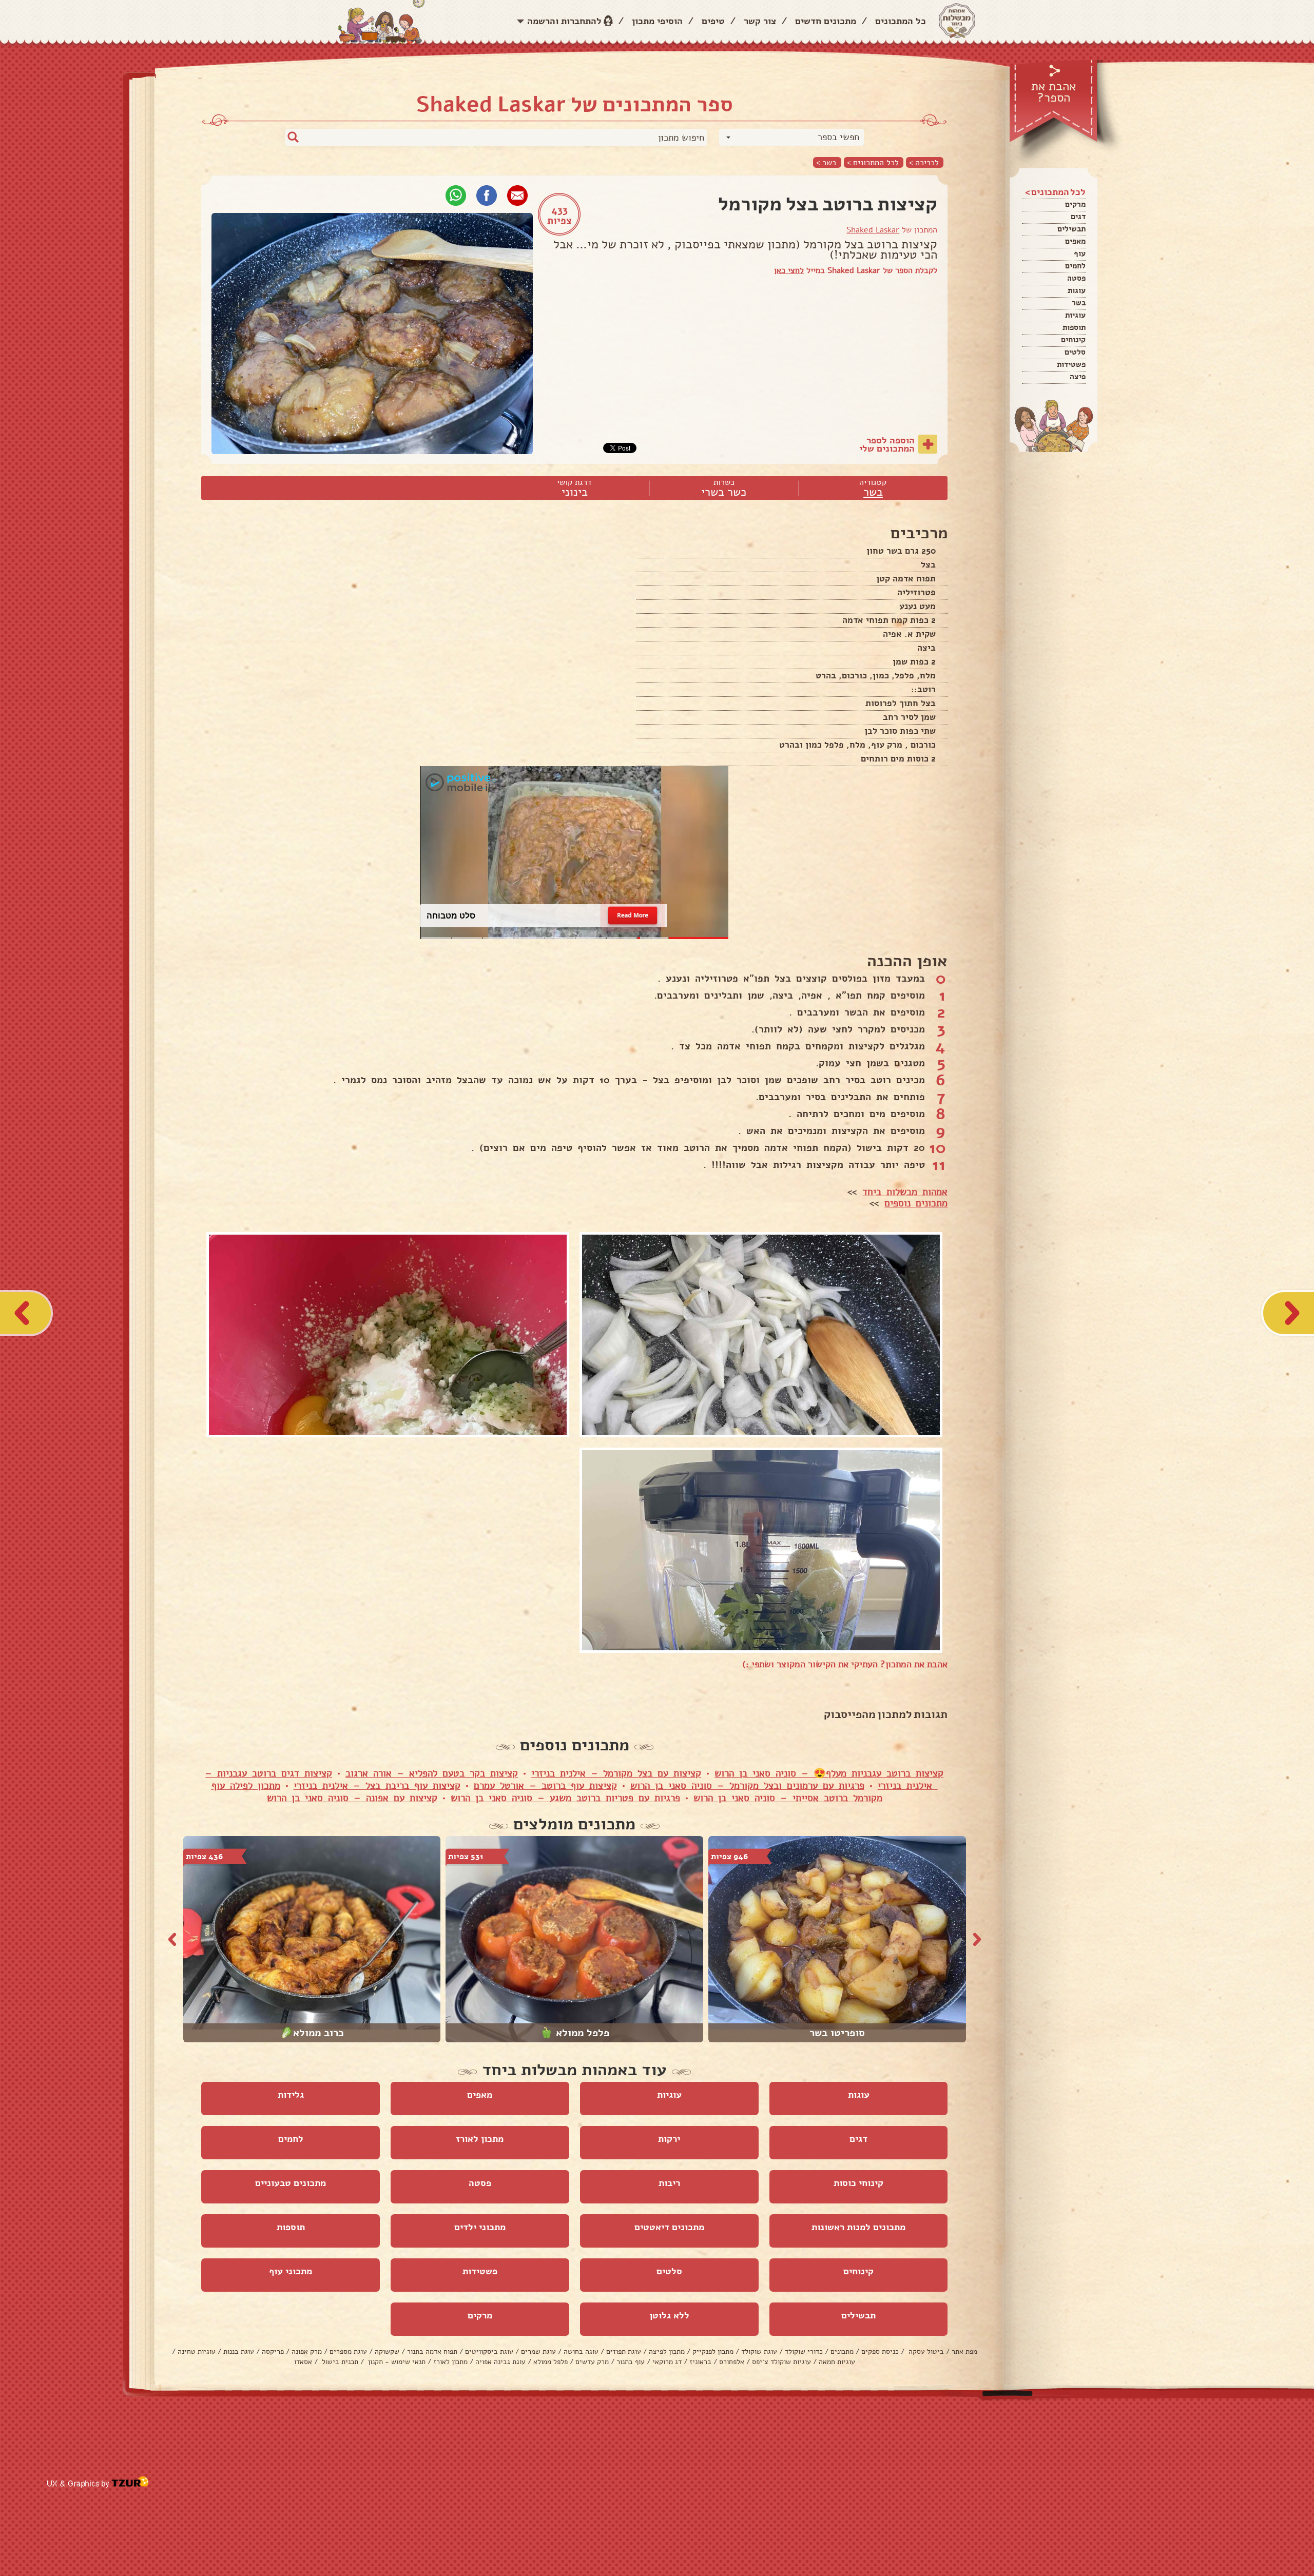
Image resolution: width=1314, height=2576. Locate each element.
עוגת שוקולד (759, 2351)
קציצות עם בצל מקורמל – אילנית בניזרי (616, 1773)
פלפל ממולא (550, 2362)
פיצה (1078, 377)
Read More (633, 916)
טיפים (713, 21)
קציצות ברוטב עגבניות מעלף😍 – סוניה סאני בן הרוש (829, 1773)
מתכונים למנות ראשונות (858, 2227)
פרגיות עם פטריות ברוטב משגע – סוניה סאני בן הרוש (565, 1798)
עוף (1080, 253)
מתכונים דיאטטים (669, 2227)
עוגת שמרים (538, 2351)
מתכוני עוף (291, 2271)
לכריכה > (924, 162)
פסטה (1076, 278)
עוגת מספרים (348, 2351)
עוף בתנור (631, 2362)
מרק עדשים (592, 2362)
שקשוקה (387, 2351)
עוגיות (1075, 315)
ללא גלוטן (669, 2315)
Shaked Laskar (873, 230)
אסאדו (303, 2362)
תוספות (1074, 327)
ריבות (669, 2183)
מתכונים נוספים (916, 1203)
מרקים (1075, 204)
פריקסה (273, 2351)
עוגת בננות (239, 2351)
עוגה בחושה (581, 2351)
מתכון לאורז (480, 2139)
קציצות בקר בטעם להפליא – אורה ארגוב (432, 1773)
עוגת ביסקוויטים (489, 2351)
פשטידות (1071, 364)
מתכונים (842, 2351)
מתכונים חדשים (826, 21)
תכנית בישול (339, 2362)
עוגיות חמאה (837, 2362)
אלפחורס (732, 2362)
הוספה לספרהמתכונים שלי (887, 444)
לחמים (1075, 266)
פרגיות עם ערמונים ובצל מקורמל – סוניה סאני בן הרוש (747, 1786)
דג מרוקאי (667, 2362)
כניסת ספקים (880, 2351)
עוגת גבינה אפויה (500, 2362)
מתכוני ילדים (480, 2227)
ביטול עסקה (925, 2351)
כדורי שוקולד (804, 2351)
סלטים (1075, 352)
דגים (1078, 217)
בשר (1079, 303)
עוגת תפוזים (624, 2351)
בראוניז (700, 2362)
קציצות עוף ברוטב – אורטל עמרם (545, 1786)
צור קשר (760, 21)
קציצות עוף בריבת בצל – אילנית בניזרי (377, 1786)
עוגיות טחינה (197, 2351)
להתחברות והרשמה (564, 21)
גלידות (291, 2095)
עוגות (1077, 290)
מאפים (1075, 241)
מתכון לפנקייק (713, 2351)
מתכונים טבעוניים (291, 2183)
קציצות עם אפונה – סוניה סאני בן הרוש (352, 1798)
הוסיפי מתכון (657, 21)
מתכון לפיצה (667, 2351)
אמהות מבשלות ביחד (905, 1192)
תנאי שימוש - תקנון (396, 2362)
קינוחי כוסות (858, 2183)
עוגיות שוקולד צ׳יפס (781, 2362)
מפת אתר (964, 2351)
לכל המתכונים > (873, 162)
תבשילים (1071, 229)
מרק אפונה (307, 2351)
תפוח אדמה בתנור (432, 2351)
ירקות (669, 2139)
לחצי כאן (789, 270)
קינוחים (1073, 340)
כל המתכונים (901, 21)
